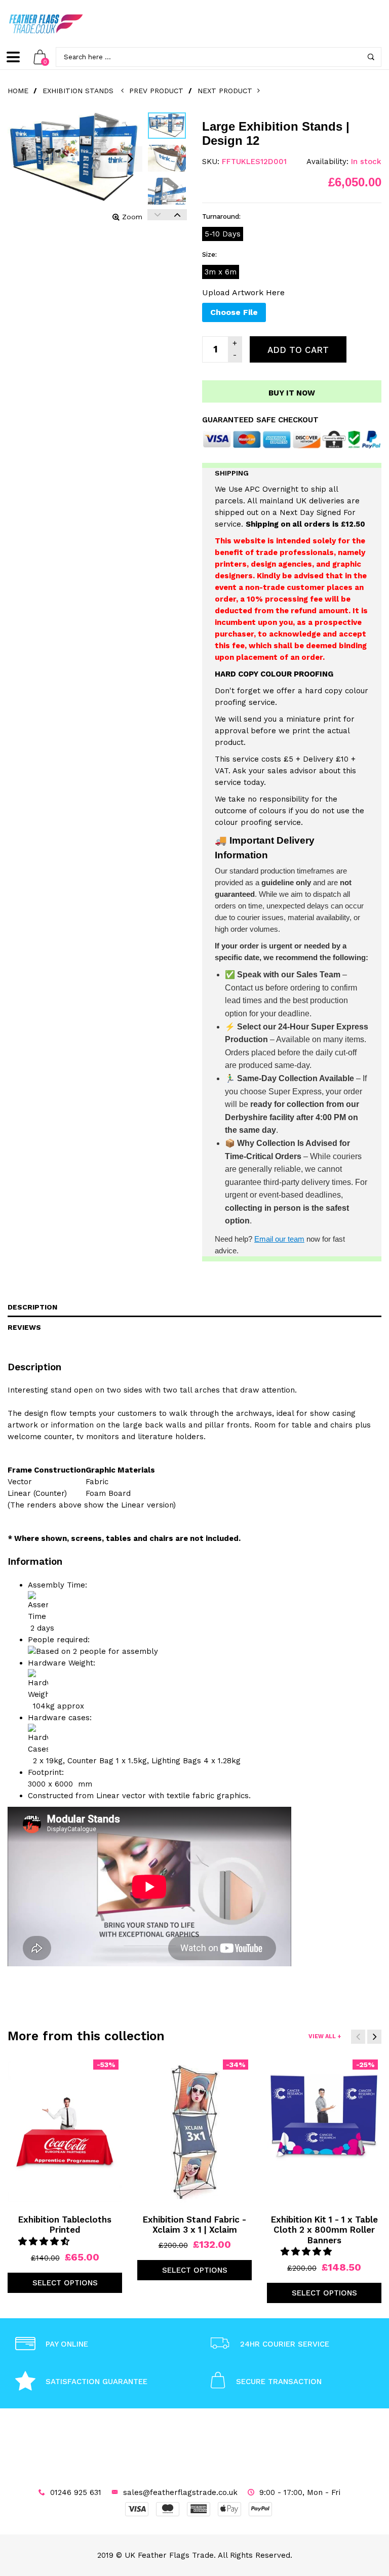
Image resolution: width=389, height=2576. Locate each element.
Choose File (234, 312)
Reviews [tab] (24, 1327)
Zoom (132, 217)
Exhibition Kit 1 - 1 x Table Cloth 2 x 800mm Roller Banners (324, 2230)
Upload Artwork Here (243, 292)
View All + (325, 2036)
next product (227, 91)
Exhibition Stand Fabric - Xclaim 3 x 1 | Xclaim (194, 2225)
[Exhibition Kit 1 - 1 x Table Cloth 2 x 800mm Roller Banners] (324, 2132)
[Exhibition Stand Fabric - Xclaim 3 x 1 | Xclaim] (194, 2132)
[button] (45, 2241)
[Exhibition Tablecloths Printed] (65, 2132)
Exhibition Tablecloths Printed (65, 2225)
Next (177, 215)
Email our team (279, 1239)
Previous (157, 215)
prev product (156, 91)
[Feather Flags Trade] (46, 24)
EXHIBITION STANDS (78, 91)
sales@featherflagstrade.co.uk (180, 2492)
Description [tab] (32, 1307)
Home (18, 91)
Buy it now (292, 393)
